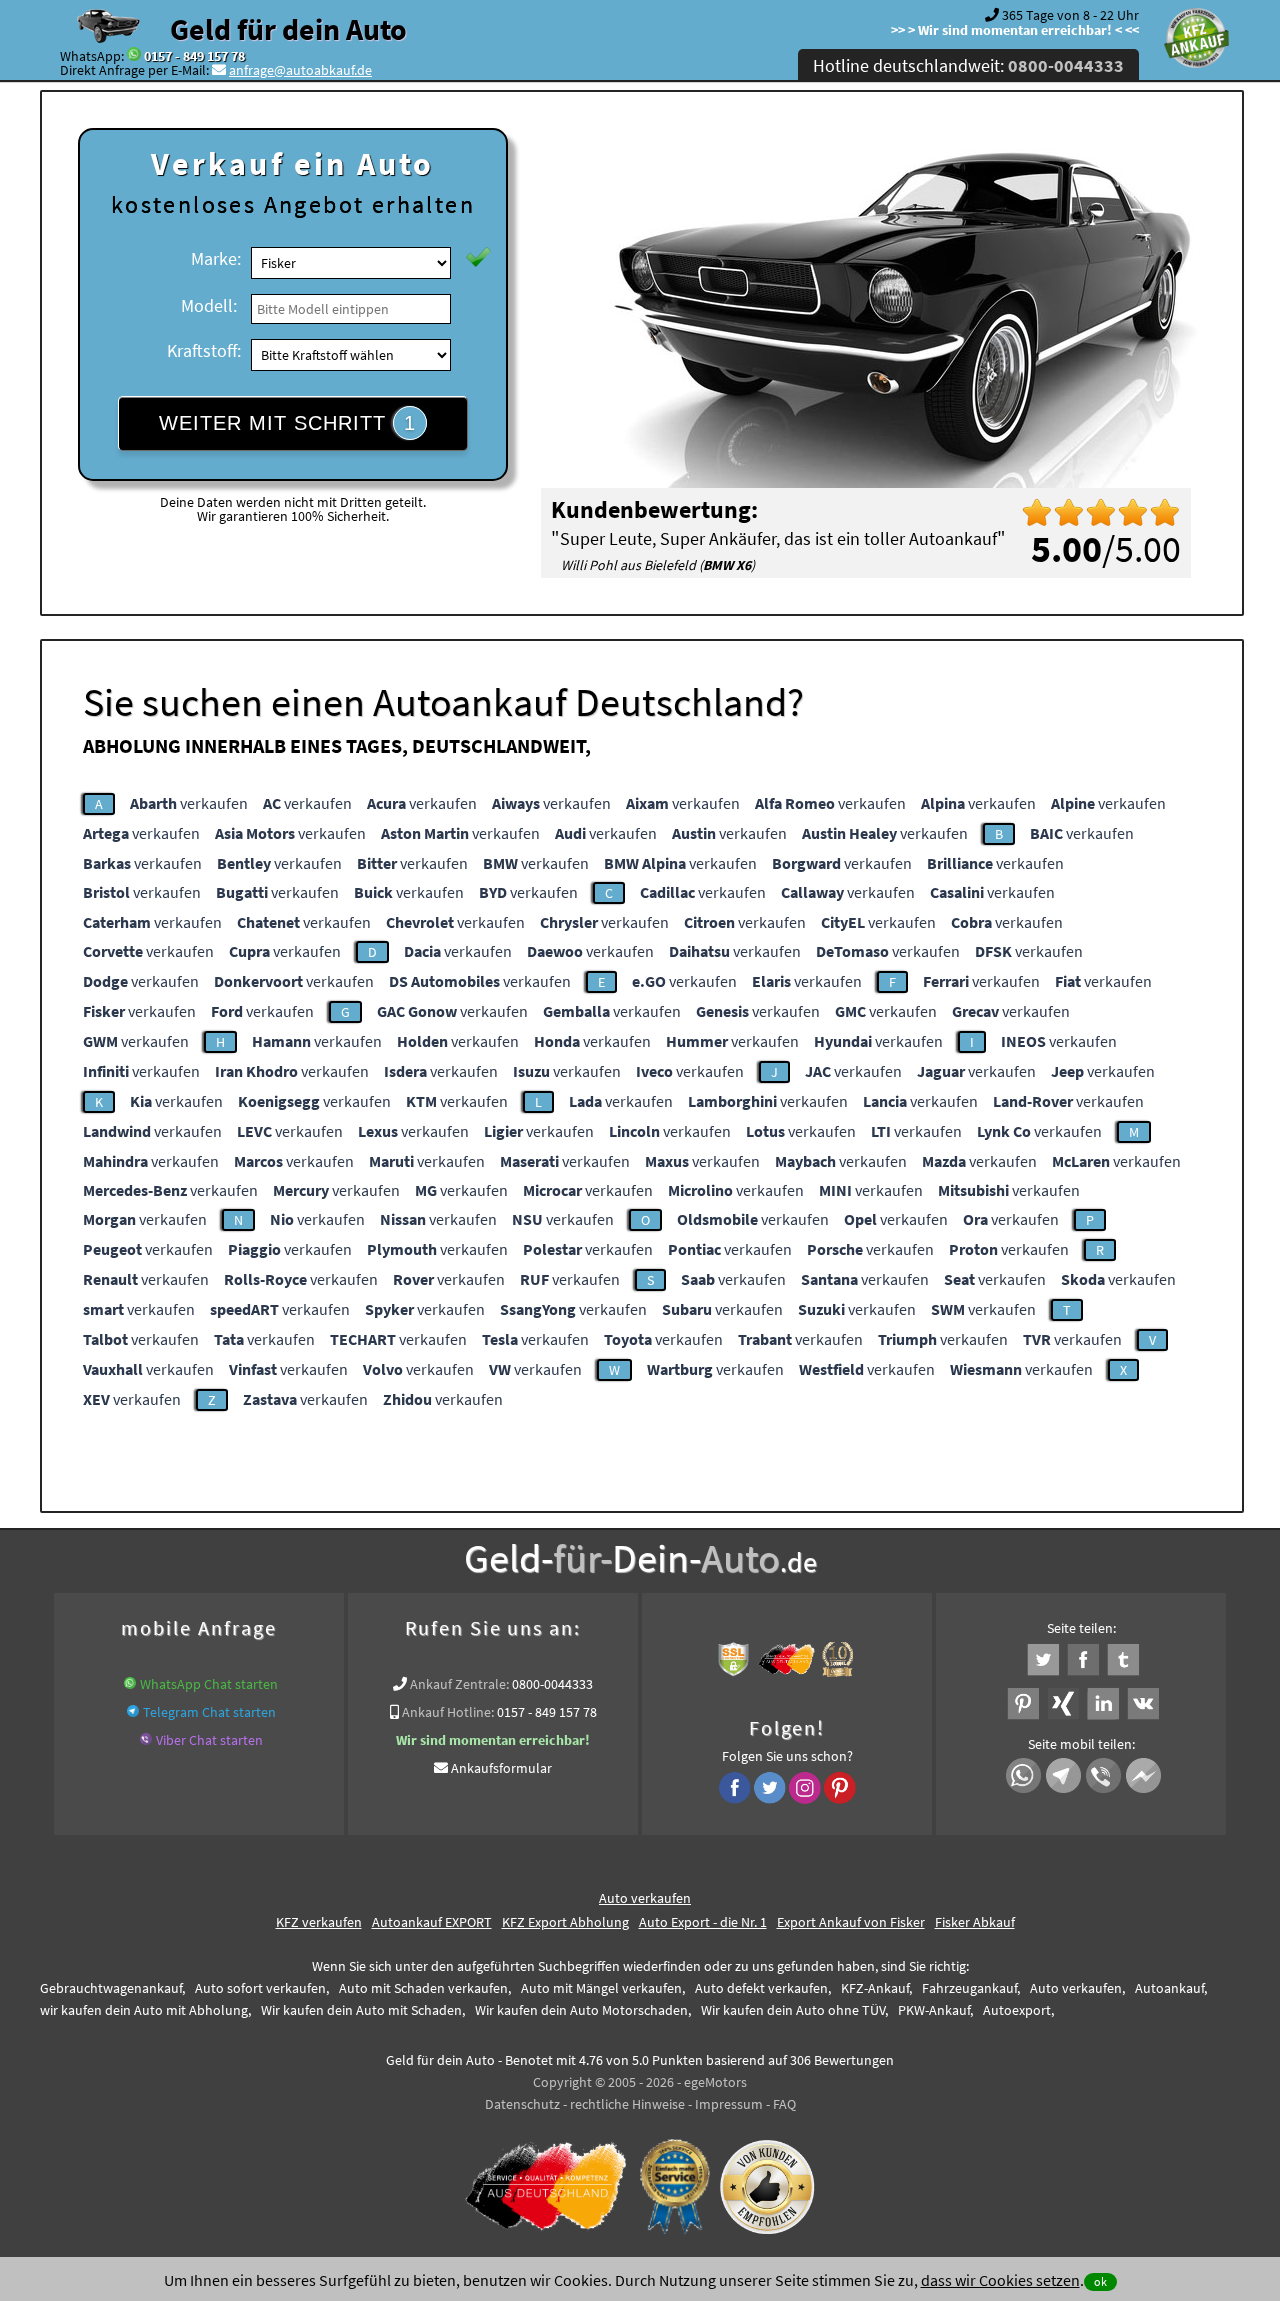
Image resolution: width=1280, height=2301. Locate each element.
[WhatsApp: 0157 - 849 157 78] (134, 56)
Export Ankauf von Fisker (851, 1922)
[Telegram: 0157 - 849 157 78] (133, 1712)
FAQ (784, 2104)
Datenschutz (522, 2104)
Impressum (729, 2104)
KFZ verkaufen (319, 1922)
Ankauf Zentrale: (459, 1684)
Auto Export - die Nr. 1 (703, 1922)
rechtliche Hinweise (627, 2104)
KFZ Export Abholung (565, 1922)
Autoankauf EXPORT (432, 1922)
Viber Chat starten (209, 1740)
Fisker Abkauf (975, 1922)
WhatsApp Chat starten (209, 1684)
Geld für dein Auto (288, 29)
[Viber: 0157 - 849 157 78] (146, 1740)
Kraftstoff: (204, 350)
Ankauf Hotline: (448, 1712)
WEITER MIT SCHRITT (287, 423)
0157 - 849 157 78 (194, 56)
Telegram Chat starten (209, 1712)
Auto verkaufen (645, 1898)
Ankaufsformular (501, 1768)
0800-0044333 (552, 1684)
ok (1100, 2281)
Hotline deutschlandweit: (968, 65)
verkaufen (189, 803)
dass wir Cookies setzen (1000, 2280)
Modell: (209, 305)
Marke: (216, 258)
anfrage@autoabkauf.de (300, 70)
